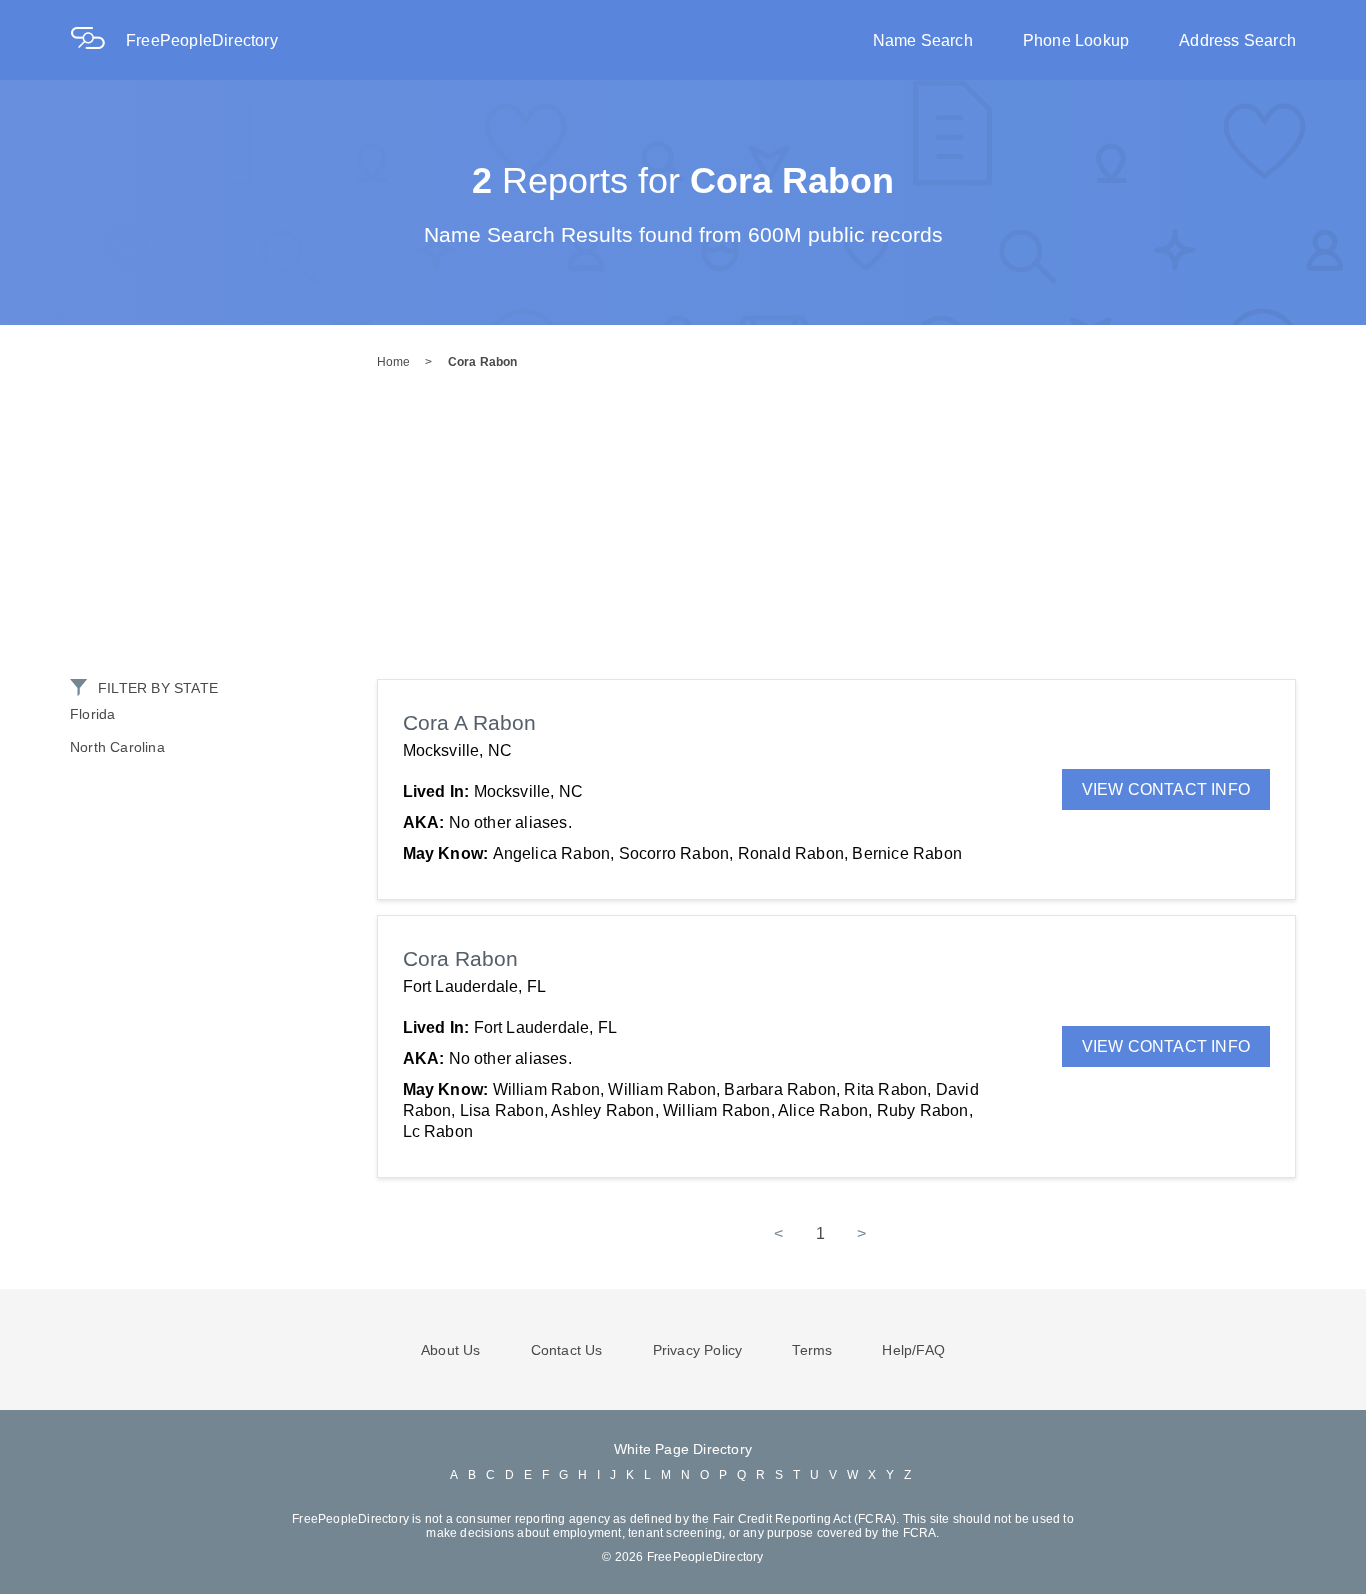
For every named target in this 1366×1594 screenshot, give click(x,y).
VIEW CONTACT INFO (1166, 789)
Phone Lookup (1076, 40)
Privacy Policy (698, 1350)
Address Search (1237, 40)
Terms (812, 1350)
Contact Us (567, 1350)
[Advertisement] (683, 529)
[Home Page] (98, 40)
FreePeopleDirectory (202, 40)
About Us (451, 1350)
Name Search (923, 40)
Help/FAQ (913, 1350)
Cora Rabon (483, 362)
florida (92, 714)
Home (394, 362)
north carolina (117, 747)
